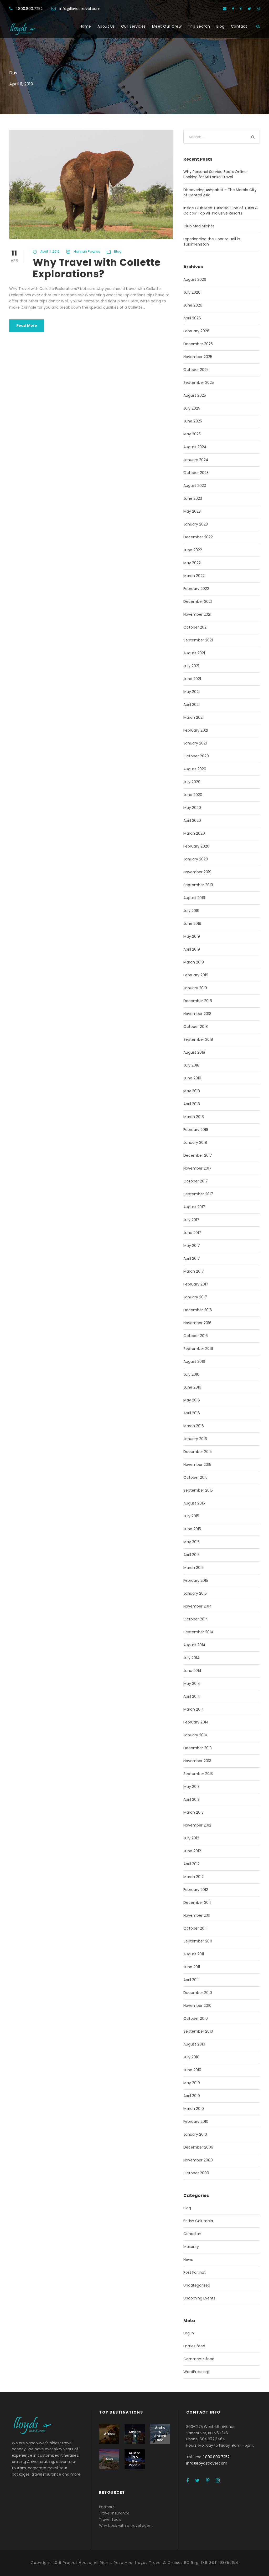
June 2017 (192, 1233)
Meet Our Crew (167, 26)
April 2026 (192, 318)
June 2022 (193, 550)
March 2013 (193, 1812)
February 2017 (196, 1284)
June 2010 (192, 2070)
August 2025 (195, 395)
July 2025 (192, 408)
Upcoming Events (199, 2298)
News (188, 2259)
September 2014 (198, 1632)
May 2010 (192, 2083)
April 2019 (192, 949)
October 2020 (196, 756)
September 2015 (198, 1490)
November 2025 (198, 357)
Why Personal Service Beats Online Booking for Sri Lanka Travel (215, 174)
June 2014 (192, 1671)
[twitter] (249, 9)
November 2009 (198, 2160)
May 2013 (192, 1787)
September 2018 (198, 1039)
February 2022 (196, 589)
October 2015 (195, 1477)
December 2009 (198, 2147)
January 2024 (196, 460)
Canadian (192, 2234)
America (134, 2434)
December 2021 (198, 601)
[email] (225, 9)
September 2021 (198, 640)
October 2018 (196, 1027)
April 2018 (192, 1104)
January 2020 (196, 859)
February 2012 (196, 1890)
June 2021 (192, 679)
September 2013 (198, 1774)
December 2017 (198, 1155)
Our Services (133, 26)
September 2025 (199, 382)
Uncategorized (197, 2285)
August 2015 (194, 1503)
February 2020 (196, 846)
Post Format (195, 2272)
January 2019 (195, 988)
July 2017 (191, 1220)
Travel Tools (110, 2519)
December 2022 (198, 537)
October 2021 (195, 627)
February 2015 (196, 1580)
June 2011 (192, 1967)
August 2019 (194, 898)
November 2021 (197, 614)
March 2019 (194, 962)
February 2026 (196, 331)
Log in (189, 2333)
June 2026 (193, 305)
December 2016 (198, 1310)
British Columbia (198, 2221)
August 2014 (194, 1645)
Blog (221, 26)
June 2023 (193, 498)
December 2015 (198, 1452)
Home (85, 26)
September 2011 (198, 1941)
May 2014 (192, 1684)
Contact (239, 26)
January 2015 (195, 1593)
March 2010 (194, 2109)
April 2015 (192, 1555)
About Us (106, 26)
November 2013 (197, 1761)
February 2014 (196, 1722)
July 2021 (191, 666)
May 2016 (192, 1400)
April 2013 (192, 1799)
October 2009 (196, 2173)
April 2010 (192, 2096)
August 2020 (195, 769)
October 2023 (196, 473)
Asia (109, 2459)
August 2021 (194, 653)
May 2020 (192, 808)
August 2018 (194, 1052)
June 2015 (192, 1529)
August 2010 (194, 2044)
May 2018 (192, 1091)
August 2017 (194, 1207)
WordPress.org (196, 2372)
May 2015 (192, 1542)
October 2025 (196, 370)
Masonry (191, 2247)
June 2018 (192, 1078)
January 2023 (196, 524)
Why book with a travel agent (126, 2526)
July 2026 (192, 292)
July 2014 (192, 1658)
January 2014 (195, 1735)
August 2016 (194, 1361)
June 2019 (192, 924)
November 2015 (197, 1465)
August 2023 (195, 486)
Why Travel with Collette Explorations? (97, 268)
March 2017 (194, 1271)
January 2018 (195, 1142)
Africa (109, 2434)
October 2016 (196, 1336)
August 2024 (195, 447)
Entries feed (194, 2346)
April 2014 (192, 1696)
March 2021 (193, 717)
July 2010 (191, 2057)
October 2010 (196, 2018)
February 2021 (196, 730)
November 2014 (198, 1606)
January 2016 (195, 1439)
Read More (27, 325)
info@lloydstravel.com (80, 9)
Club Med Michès (199, 226)
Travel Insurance (114, 2513)
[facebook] (233, 9)
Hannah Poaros (87, 251)
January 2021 (195, 743)
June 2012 (192, 1851)
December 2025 (198, 344)
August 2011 (194, 1954)
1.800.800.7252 (29, 9)
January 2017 (195, 1297)
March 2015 (193, 1568)
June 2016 (192, 1387)
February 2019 (196, 975)
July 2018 (191, 1065)
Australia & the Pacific (135, 2459)
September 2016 (198, 1349)
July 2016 (191, 1374)
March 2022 (194, 576)
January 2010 (195, 2134)
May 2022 (192, 563)
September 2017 (198, 1194)
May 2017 (192, 1246)
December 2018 (198, 1001)
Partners (107, 2507)
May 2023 (192, 511)
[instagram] (258, 9)
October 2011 (195, 1928)
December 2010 (198, 1993)
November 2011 (197, 1915)
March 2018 (194, 1117)
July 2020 (192, 782)
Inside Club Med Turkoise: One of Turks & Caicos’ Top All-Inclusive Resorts (221, 211)
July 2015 (191, 1516)
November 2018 (197, 1014)
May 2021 (192, 692)
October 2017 (196, 1181)
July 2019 (191, 911)
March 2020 (194, 833)
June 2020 (193, 795)
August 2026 (195, 279)
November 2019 (197, 872)
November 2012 (197, 1825)
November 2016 (197, 1323)
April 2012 (192, 1864)
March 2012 (193, 1877)
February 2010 (196, 2121)
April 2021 (192, 705)
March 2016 (194, 1426)
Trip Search (199, 26)
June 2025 (193, 421)
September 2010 (198, 2031)
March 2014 (194, 1709)
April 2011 (191, 1980)
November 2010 (197, 2006)
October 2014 (196, 1619)
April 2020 (192, 820)
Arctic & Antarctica (160, 2434)
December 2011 (197, 1902)
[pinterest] (241, 9)
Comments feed (199, 2359)
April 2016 (192, 1413)
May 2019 (192, 936)
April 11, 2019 (50, 251)
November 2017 (197, 1168)
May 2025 (192, 434)
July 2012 (191, 1838)
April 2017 (192, 1258)
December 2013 (198, 1748)
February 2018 (196, 1130)
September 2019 (198, 885)
